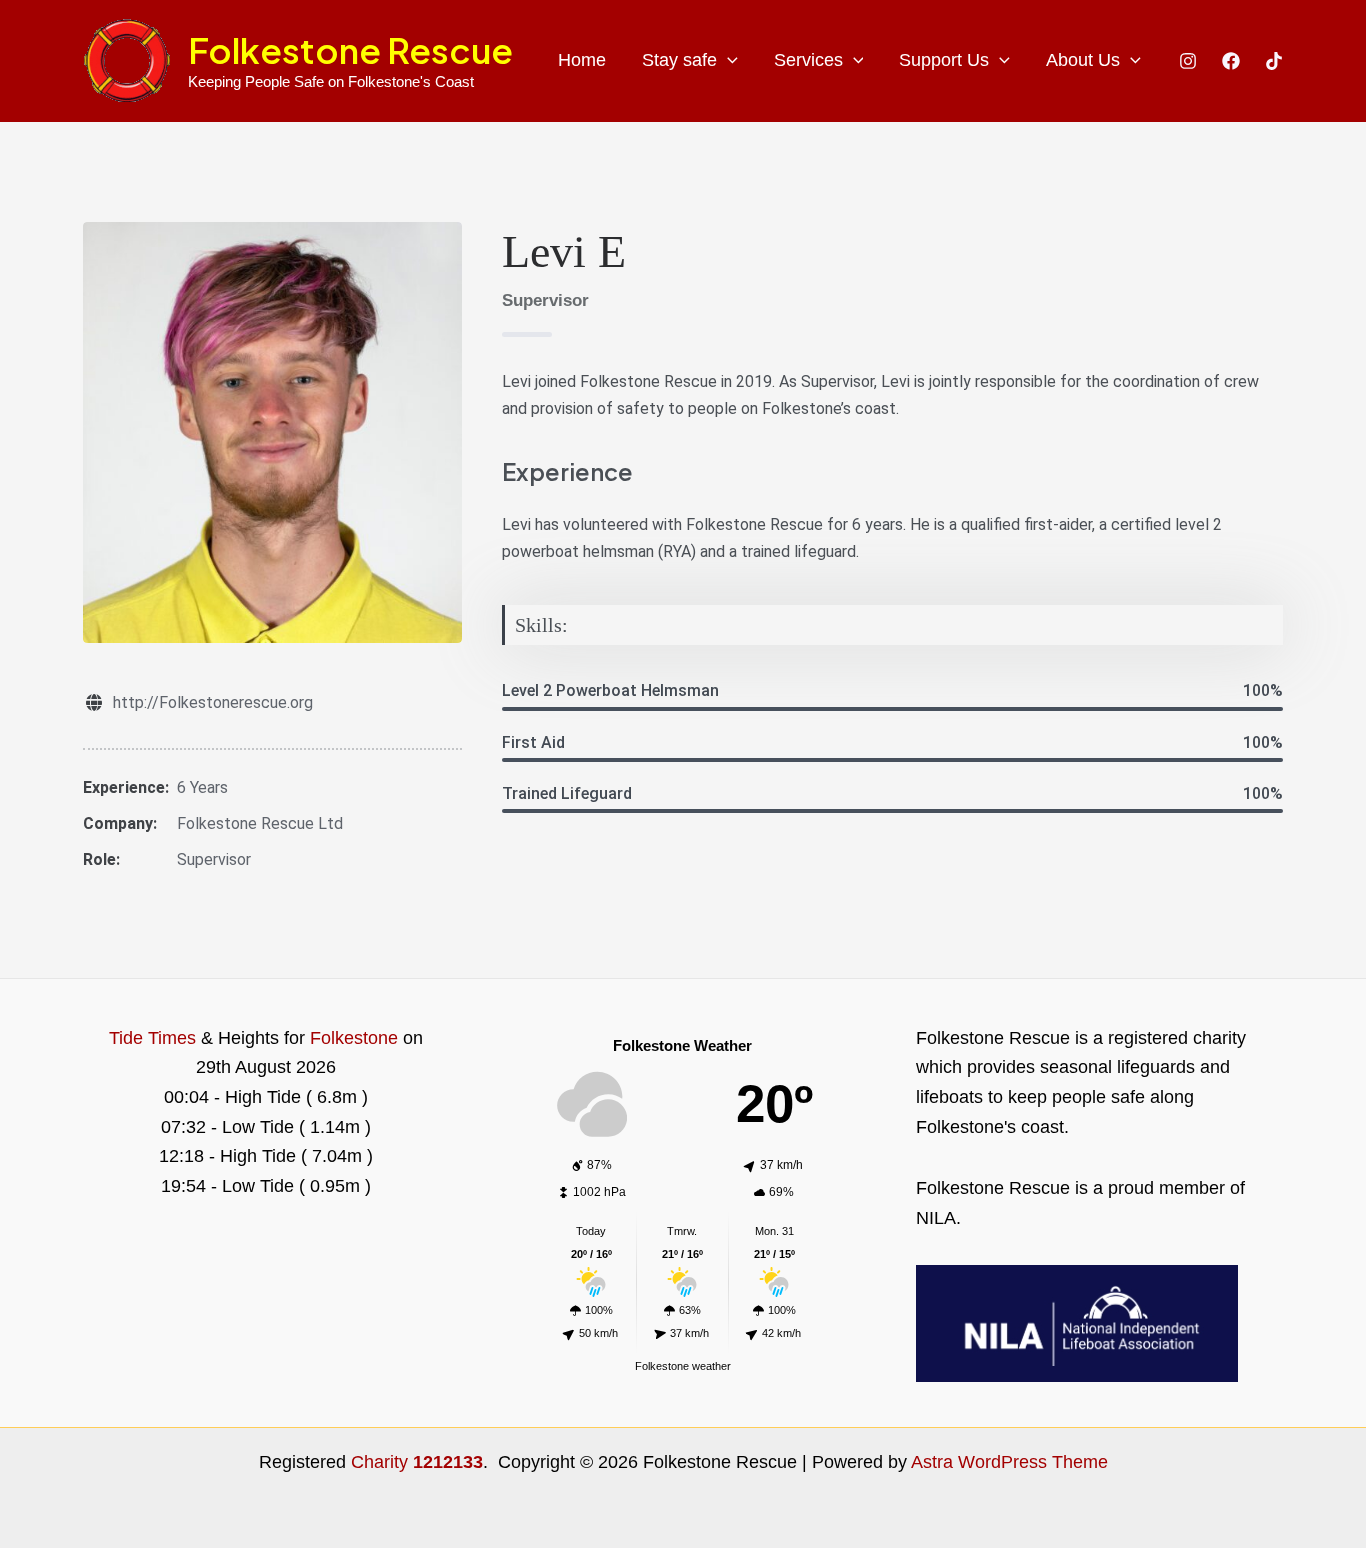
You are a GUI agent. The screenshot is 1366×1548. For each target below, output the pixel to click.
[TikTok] (1274, 61)
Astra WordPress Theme (1009, 1462)
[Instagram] (1188, 61)
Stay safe (679, 60)
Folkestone (354, 1038)
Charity (417, 1462)
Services (808, 60)
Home (582, 60)
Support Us (944, 60)
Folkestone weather (683, 1366)
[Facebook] (1231, 61)
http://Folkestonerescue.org (213, 702)
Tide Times (152, 1038)
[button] (727, 60)
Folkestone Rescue (350, 50)
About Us (1083, 60)
